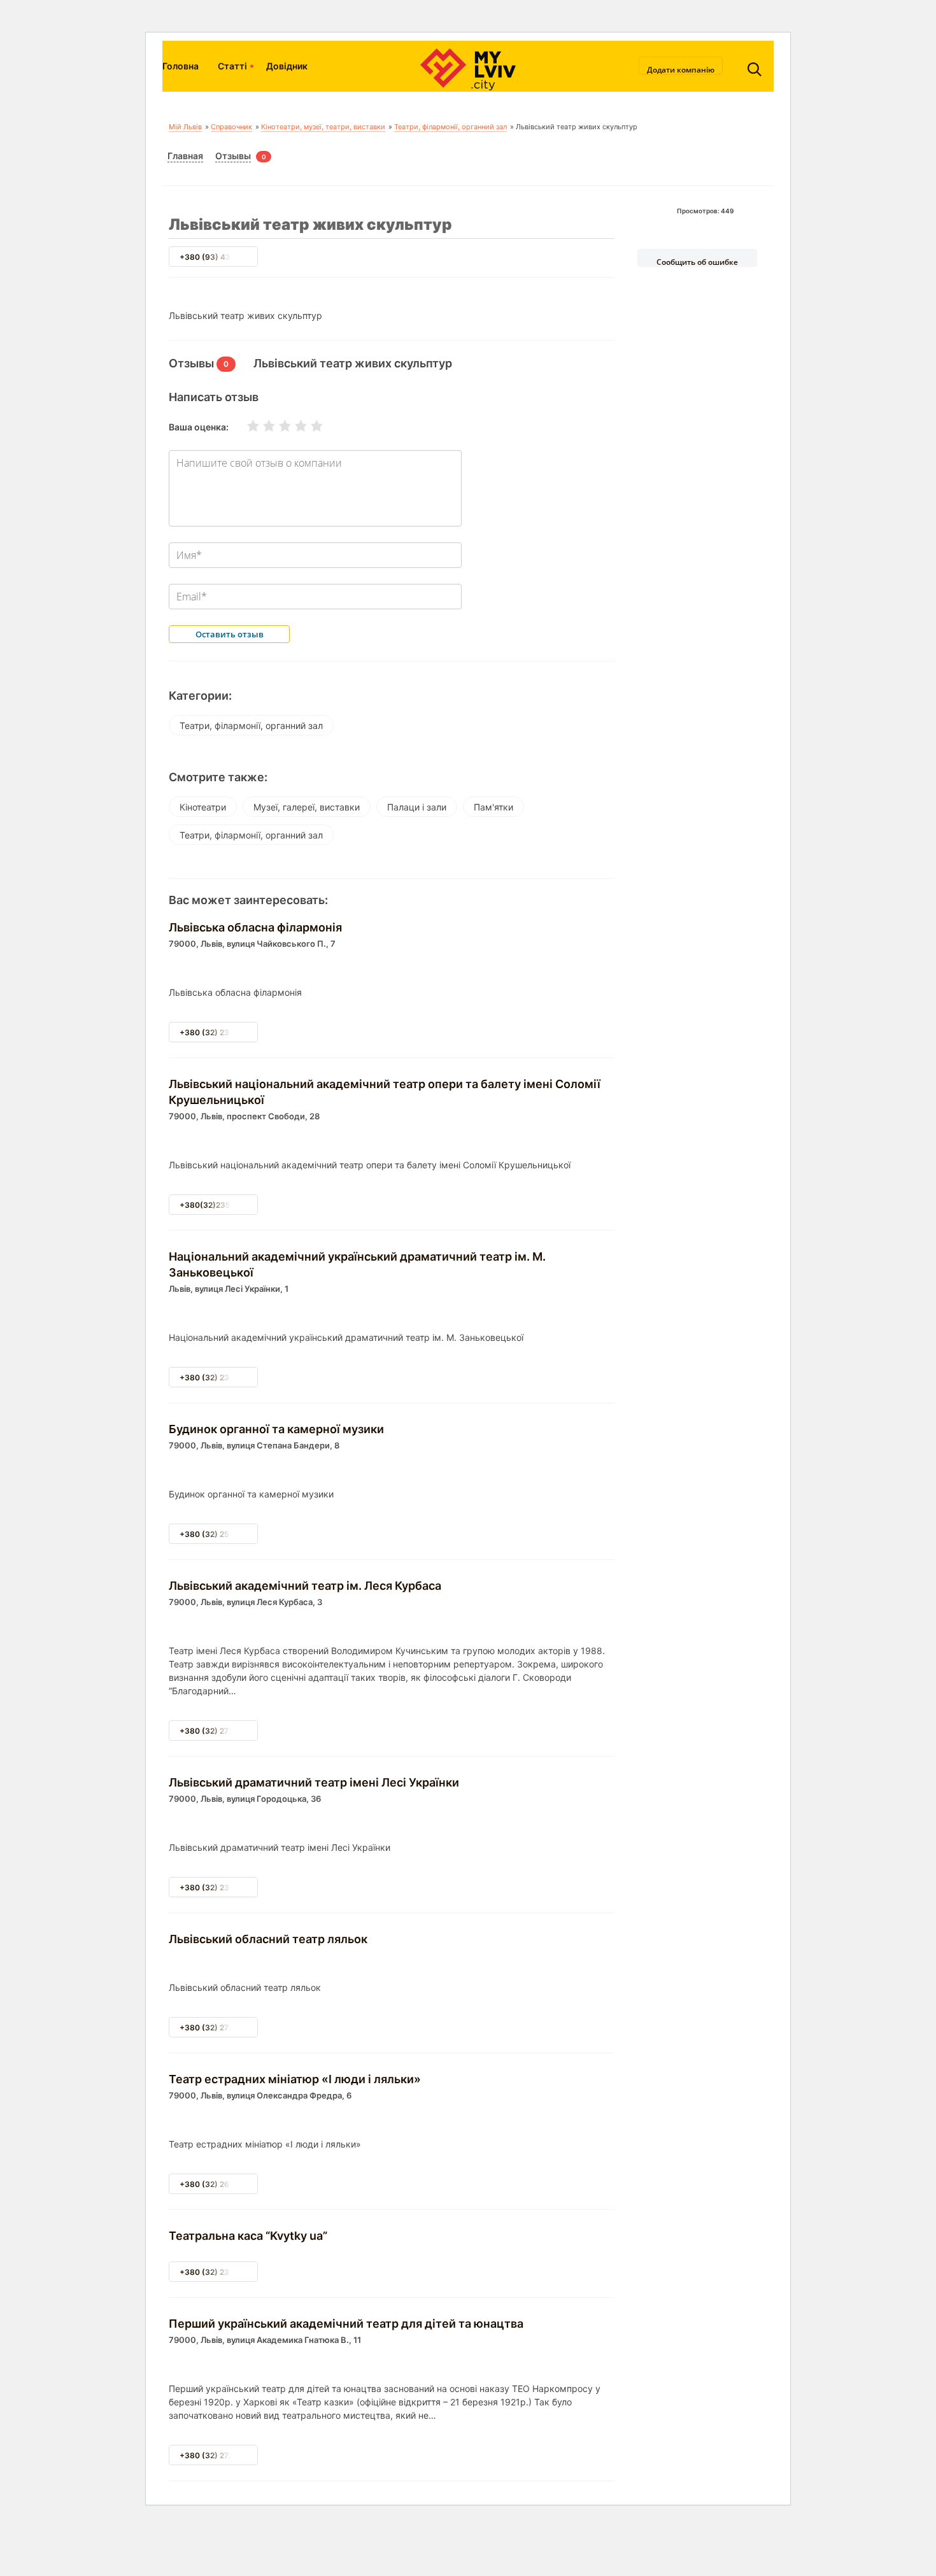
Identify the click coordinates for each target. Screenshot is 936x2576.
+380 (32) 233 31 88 (218, 2272)
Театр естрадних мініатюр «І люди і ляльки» (295, 2079)
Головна (181, 66)
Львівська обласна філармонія (255, 927)
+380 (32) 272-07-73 (220, 2028)
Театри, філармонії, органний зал (450, 127)
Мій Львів (185, 127)
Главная (185, 156)
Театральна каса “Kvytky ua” (248, 2236)
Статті (232, 66)
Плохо (261, 426)
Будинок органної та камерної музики (276, 1429)
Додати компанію (681, 69)
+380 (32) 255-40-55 (221, 1534)
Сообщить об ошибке (697, 262)
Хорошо (293, 426)
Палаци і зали (417, 807)
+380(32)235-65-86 (219, 1205)
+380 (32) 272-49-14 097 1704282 (245, 1731)
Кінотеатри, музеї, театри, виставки (323, 127)
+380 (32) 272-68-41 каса (230, 2455)
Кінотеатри (203, 807)
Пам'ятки (493, 807)
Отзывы (233, 156)
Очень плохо (245, 426)
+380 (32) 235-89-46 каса (231, 1032)
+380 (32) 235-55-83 (221, 1377)
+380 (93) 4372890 (217, 257)
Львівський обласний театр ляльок (268, 1939)
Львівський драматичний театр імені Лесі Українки (314, 1782)
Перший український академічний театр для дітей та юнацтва (346, 2324)
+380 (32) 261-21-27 (219, 2184)
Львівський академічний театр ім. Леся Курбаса (305, 1586)
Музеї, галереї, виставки (307, 807)
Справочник (231, 127)
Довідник (287, 66)
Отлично (309, 426)
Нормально (277, 426)
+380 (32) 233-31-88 (220, 1887)
